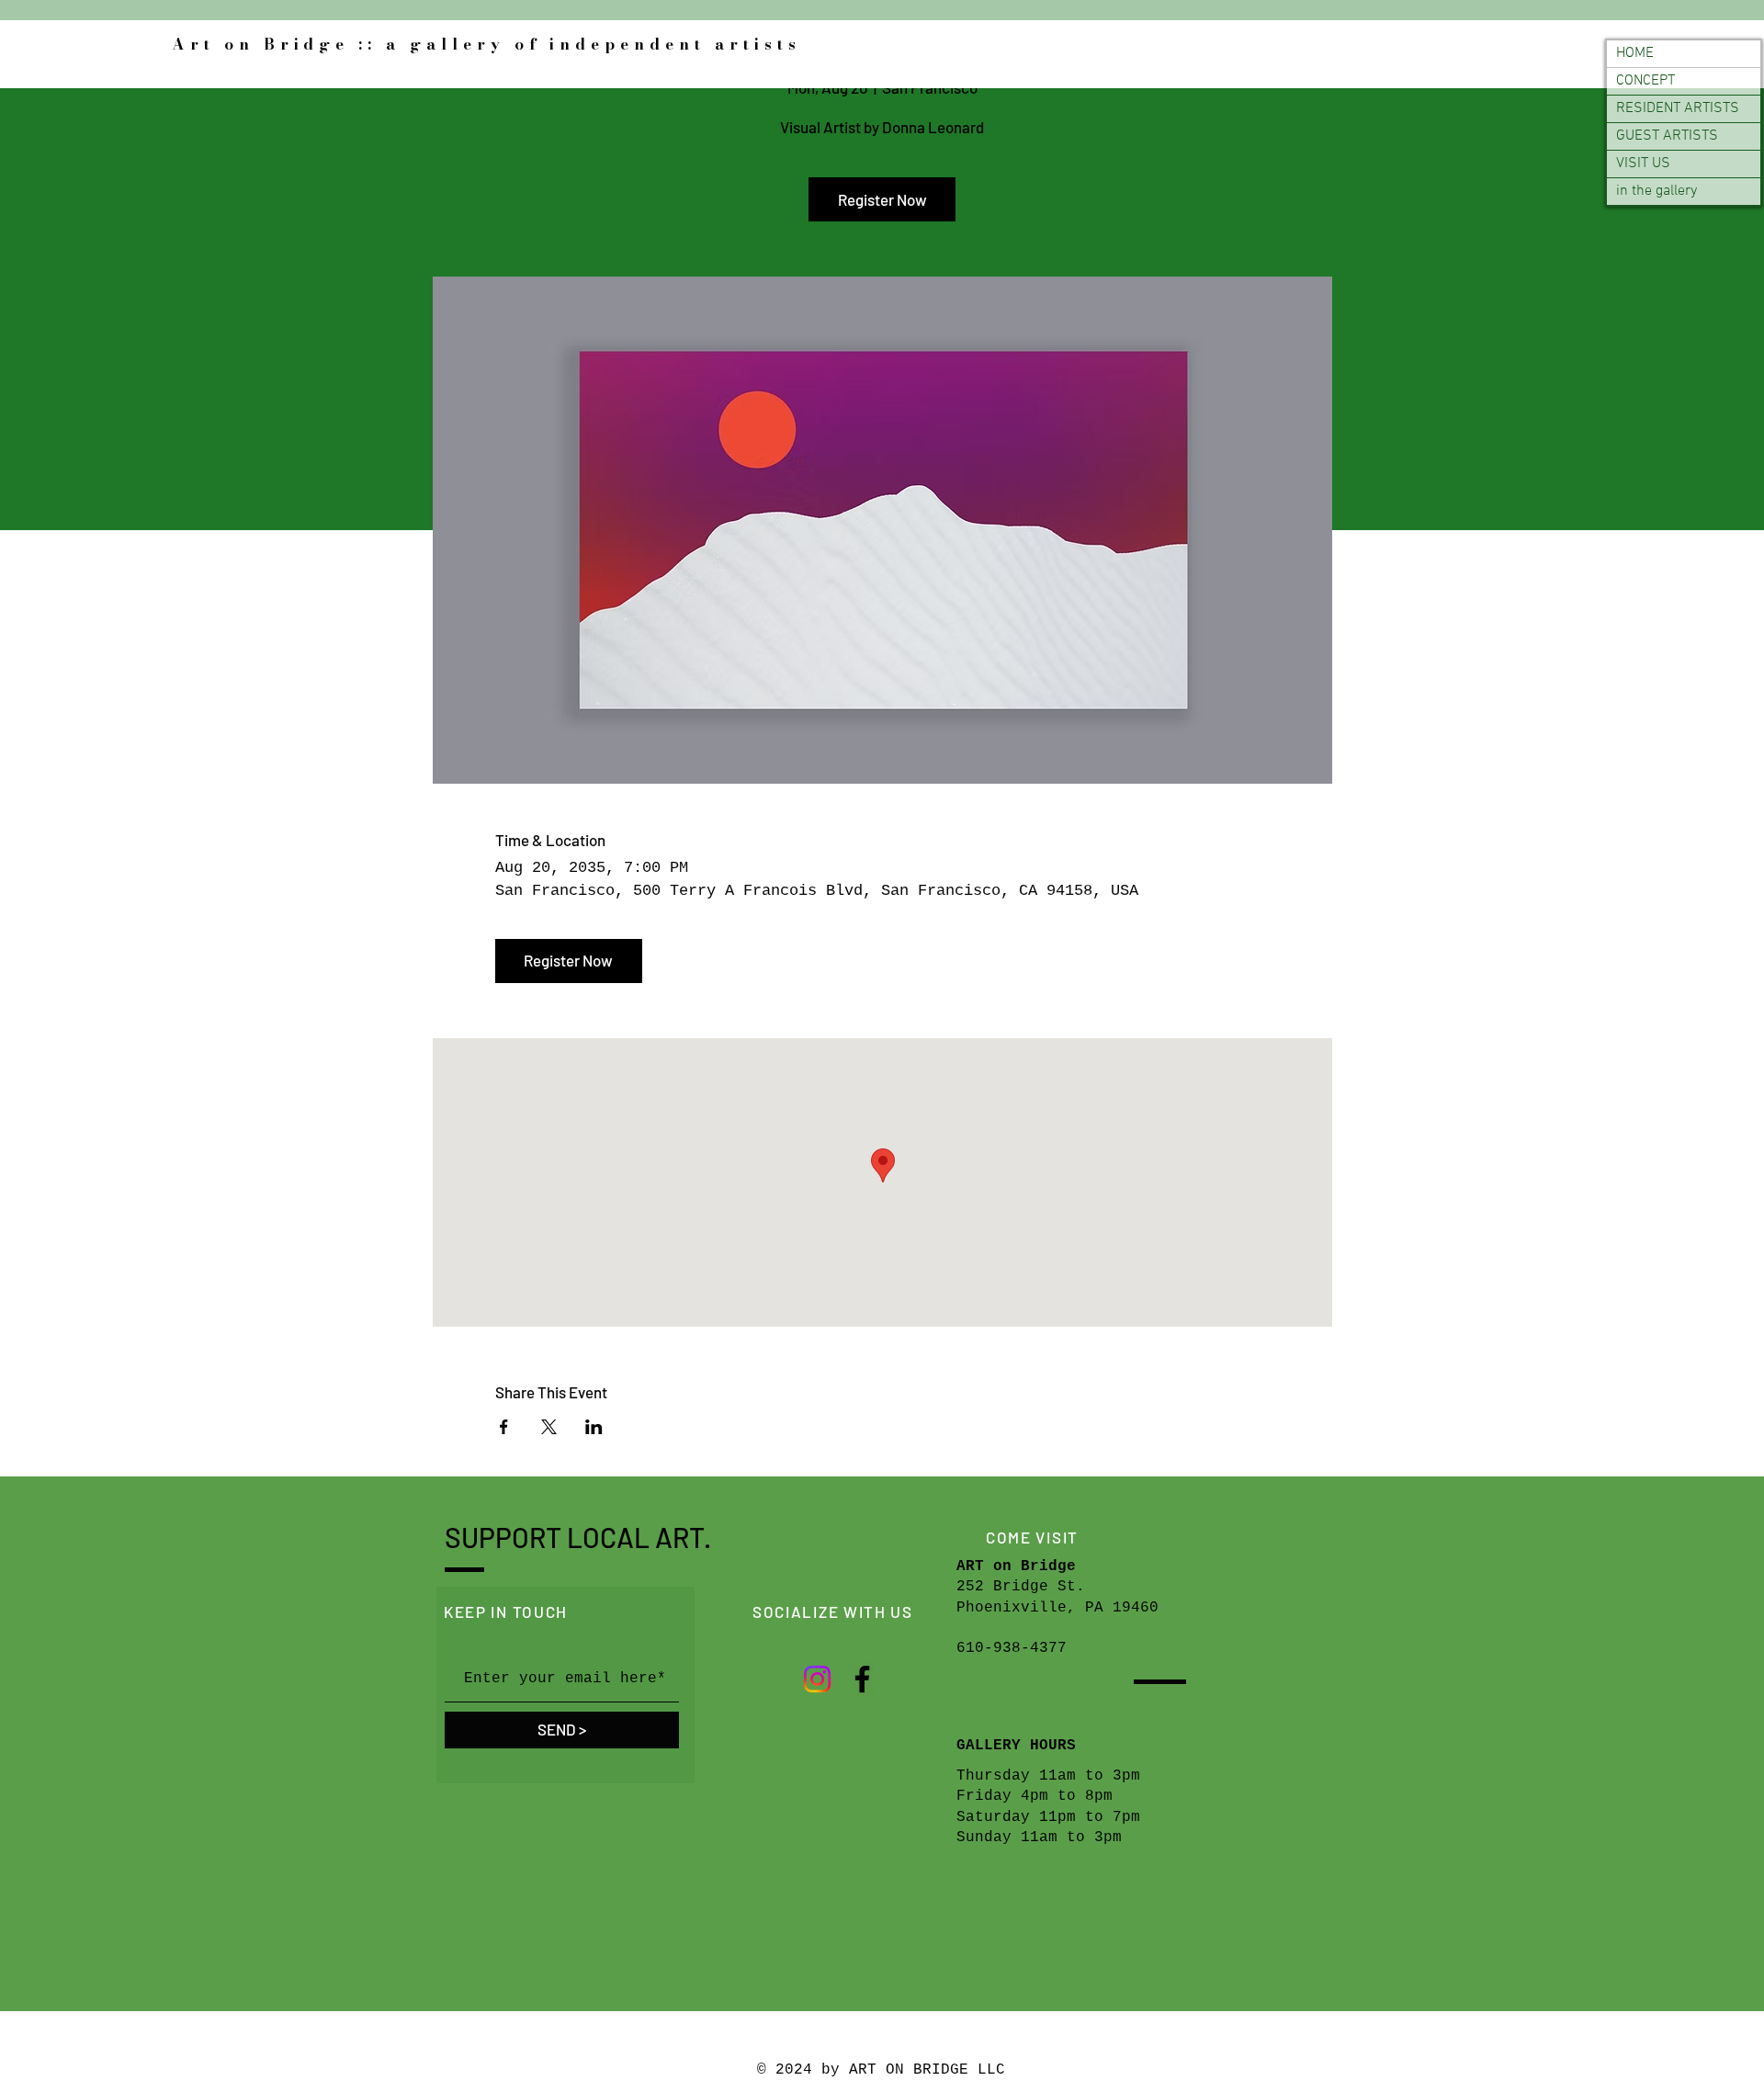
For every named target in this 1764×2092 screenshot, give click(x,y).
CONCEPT (1645, 81)
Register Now (882, 199)
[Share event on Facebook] (504, 1427)
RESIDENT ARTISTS (1678, 108)
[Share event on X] (549, 1427)
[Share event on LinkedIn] (594, 1427)
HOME (1635, 53)
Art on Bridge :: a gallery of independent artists (486, 44)
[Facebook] (862, 1679)
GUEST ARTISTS (1667, 136)
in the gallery (1657, 191)
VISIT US (1643, 164)
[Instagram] (817, 1679)
